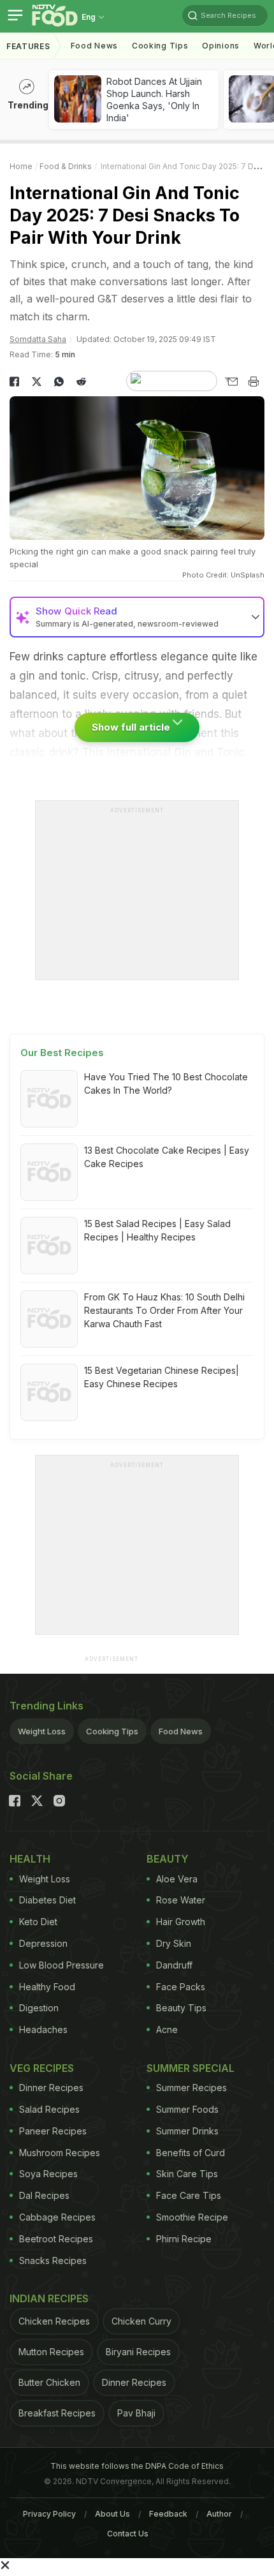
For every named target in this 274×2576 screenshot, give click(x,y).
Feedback (168, 2514)
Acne (167, 2029)
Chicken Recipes (54, 2321)
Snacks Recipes (53, 2260)
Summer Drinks (187, 2131)
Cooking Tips (112, 1731)
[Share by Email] (231, 382)
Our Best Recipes (62, 1053)
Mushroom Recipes (60, 2153)
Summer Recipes (191, 2088)
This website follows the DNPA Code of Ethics (137, 2466)
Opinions (221, 46)
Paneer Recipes (53, 2131)
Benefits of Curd (191, 2153)
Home (21, 166)
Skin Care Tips (187, 2174)
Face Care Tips (189, 2195)
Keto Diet (38, 1922)
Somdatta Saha (38, 339)
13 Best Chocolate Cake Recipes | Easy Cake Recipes (167, 1157)
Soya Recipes (48, 2174)
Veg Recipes (42, 2068)
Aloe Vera (177, 1879)
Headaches (43, 2029)
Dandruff (174, 1965)
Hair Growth (181, 1922)
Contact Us (128, 2534)
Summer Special (191, 2068)
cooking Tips (160, 46)
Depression (43, 1943)
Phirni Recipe (184, 2239)
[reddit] (81, 382)
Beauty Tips (181, 2008)
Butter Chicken (49, 2382)
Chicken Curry (141, 2321)
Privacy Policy (49, 2514)
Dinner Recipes (51, 2088)
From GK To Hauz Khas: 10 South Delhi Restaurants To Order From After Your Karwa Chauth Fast (164, 1310)
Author (219, 2514)
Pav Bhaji (136, 2413)
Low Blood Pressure (61, 1965)
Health (30, 1859)
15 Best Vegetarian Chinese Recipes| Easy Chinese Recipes (162, 1377)
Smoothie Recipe (192, 2217)
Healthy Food (47, 1987)
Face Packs (181, 1987)
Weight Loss (42, 1731)
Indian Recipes (49, 2298)
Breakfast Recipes (57, 2413)
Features (28, 46)
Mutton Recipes (51, 2352)
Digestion (39, 2008)
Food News (94, 46)
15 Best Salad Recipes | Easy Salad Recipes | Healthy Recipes (157, 1230)
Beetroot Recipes (56, 2239)
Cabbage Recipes (57, 2217)
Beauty (168, 1859)
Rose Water (181, 1900)
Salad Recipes (49, 2109)
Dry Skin (174, 1943)
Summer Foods (187, 2109)
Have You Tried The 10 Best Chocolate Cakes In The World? (166, 1083)
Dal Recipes (44, 2195)
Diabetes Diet (47, 1900)
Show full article (132, 727)
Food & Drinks (66, 166)
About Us (112, 2514)
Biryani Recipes (138, 2352)
